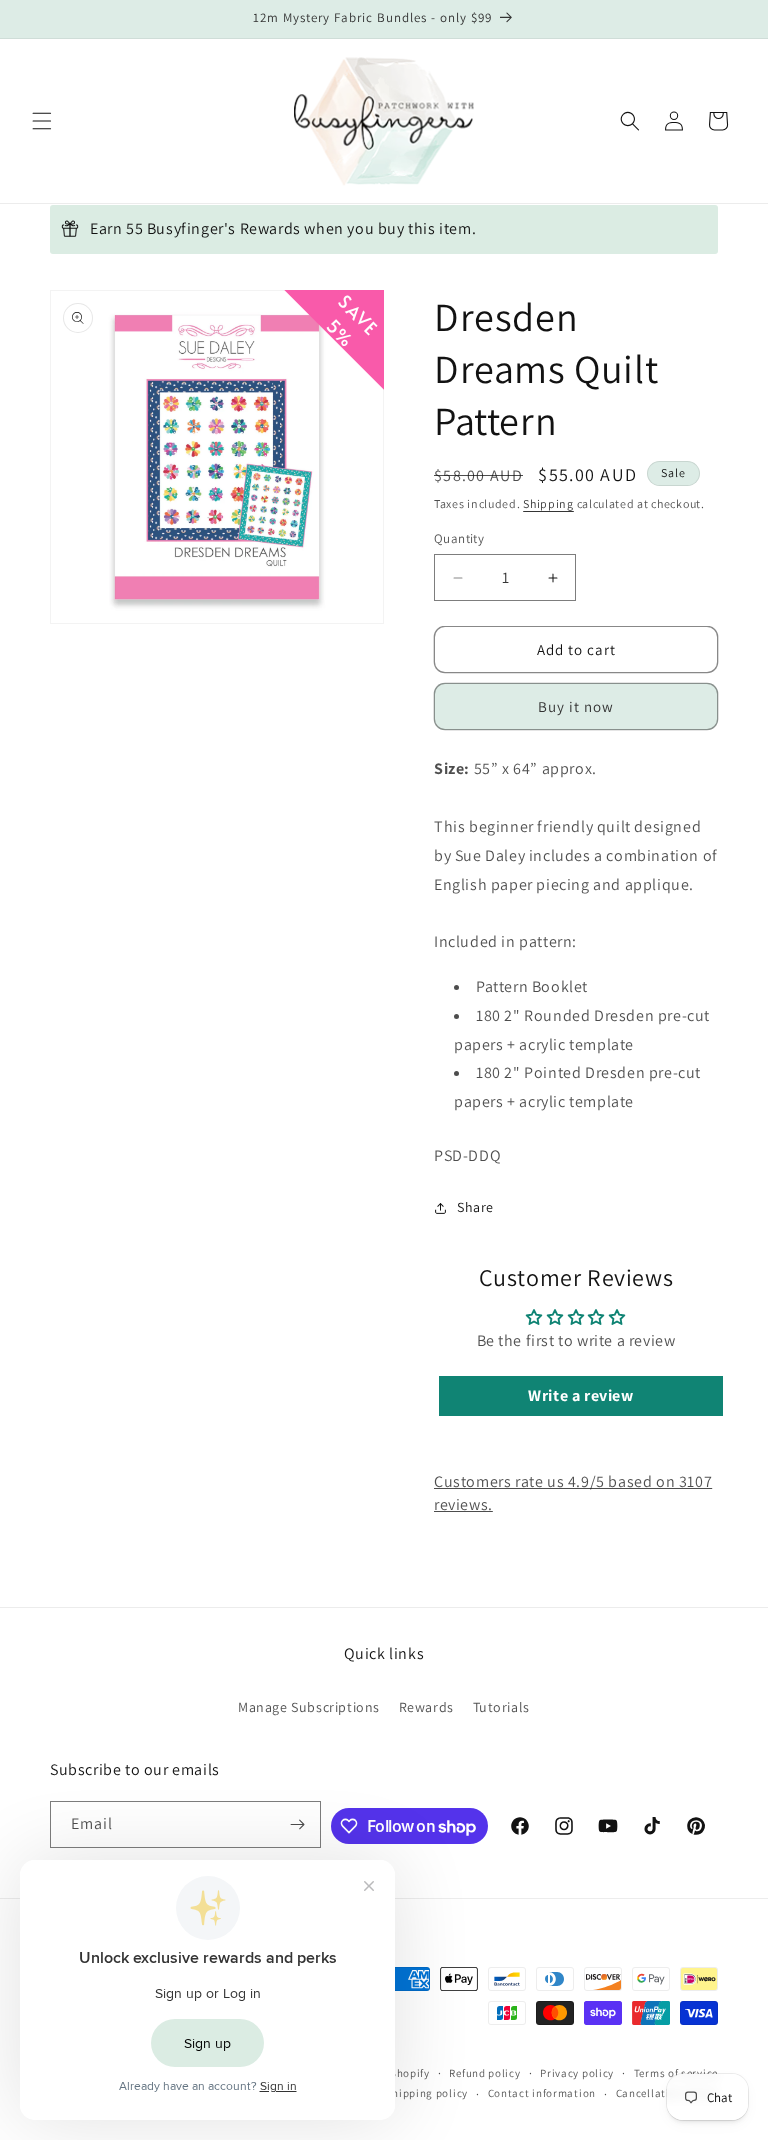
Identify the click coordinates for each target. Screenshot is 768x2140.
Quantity (459, 538)
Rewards (426, 1707)
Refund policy (484, 2073)
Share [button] (475, 1207)
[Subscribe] (298, 1824)
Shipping (548, 503)
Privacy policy (577, 2073)
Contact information (542, 2093)
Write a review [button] (580, 1395)
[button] (42, 121)
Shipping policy (426, 2093)
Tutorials (501, 1707)
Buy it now (576, 706)
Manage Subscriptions (309, 1707)
